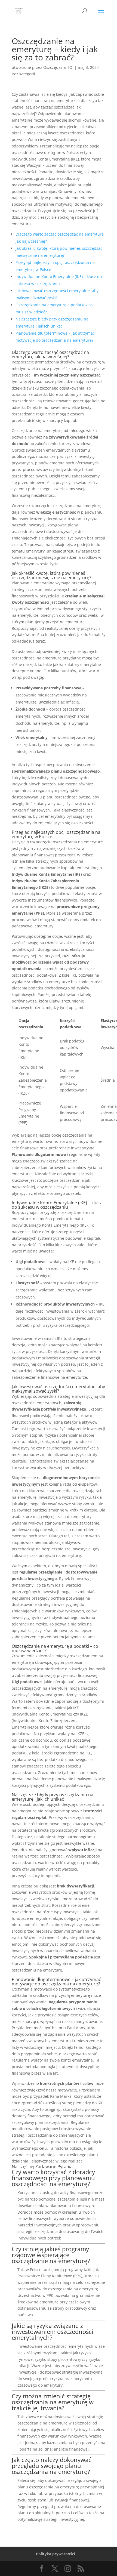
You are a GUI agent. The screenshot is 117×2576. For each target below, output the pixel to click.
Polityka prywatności (56, 2554)
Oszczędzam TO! (58, 67)
